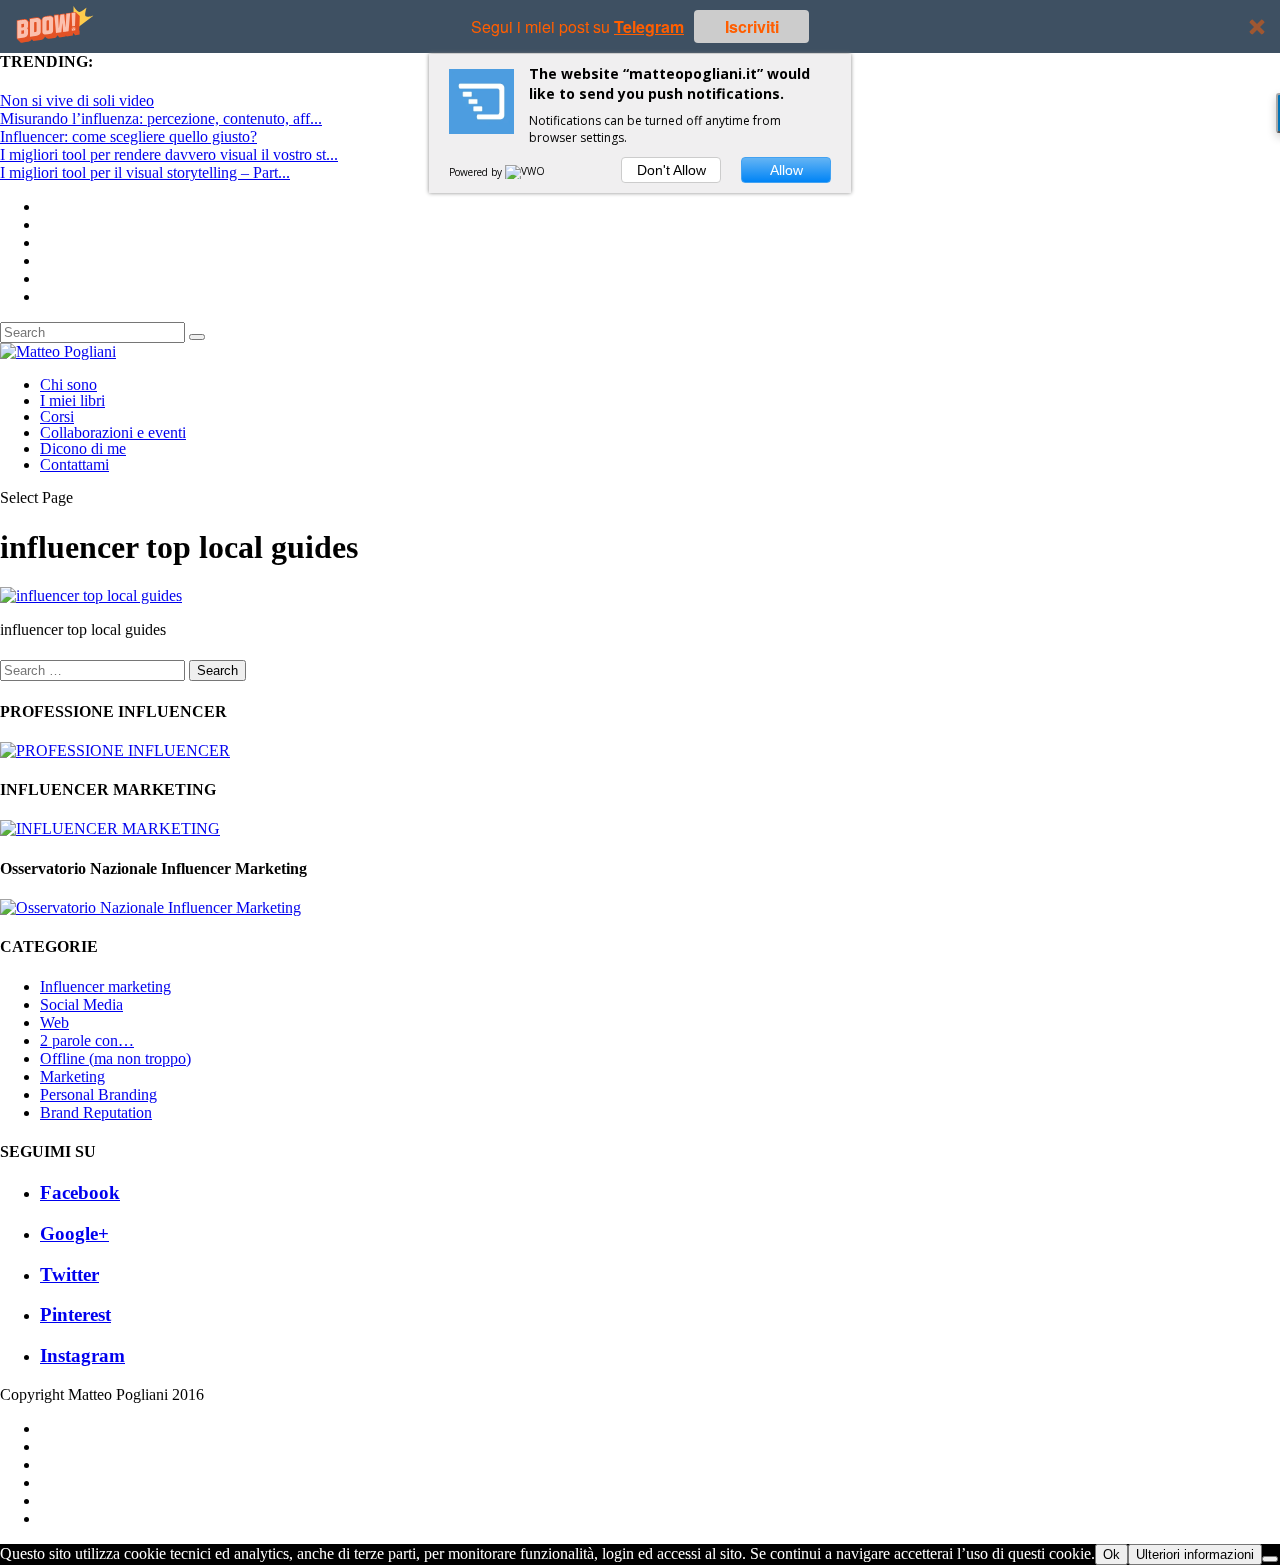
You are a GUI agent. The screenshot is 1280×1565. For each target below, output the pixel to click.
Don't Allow (671, 170)
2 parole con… (87, 1040)
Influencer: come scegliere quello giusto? (128, 136)
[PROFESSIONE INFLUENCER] (115, 750)
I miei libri (72, 400)
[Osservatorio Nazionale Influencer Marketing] (150, 907)
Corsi (57, 416)
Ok (1111, 1554)
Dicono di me (83, 448)
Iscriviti (752, 26)
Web (54, 1022)
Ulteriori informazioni (1195, 1554)
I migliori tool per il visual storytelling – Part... (145, 172)
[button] (640, 26)
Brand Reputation (96, 1112)
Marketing (72, 1076)
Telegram (649, 26)
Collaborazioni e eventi (113, 432)
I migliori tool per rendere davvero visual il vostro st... (169, 154)
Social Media (81, 1004)
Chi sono (68, 384)
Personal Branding (98, 1094)
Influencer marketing (105, 986)
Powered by (477, 172)
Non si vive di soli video (77, 100)
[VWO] (526, 172)
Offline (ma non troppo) (115, 1058)
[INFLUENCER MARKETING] (110, 828)
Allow (786, 170)
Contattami (74, 464)
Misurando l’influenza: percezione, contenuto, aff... (161, 118)
